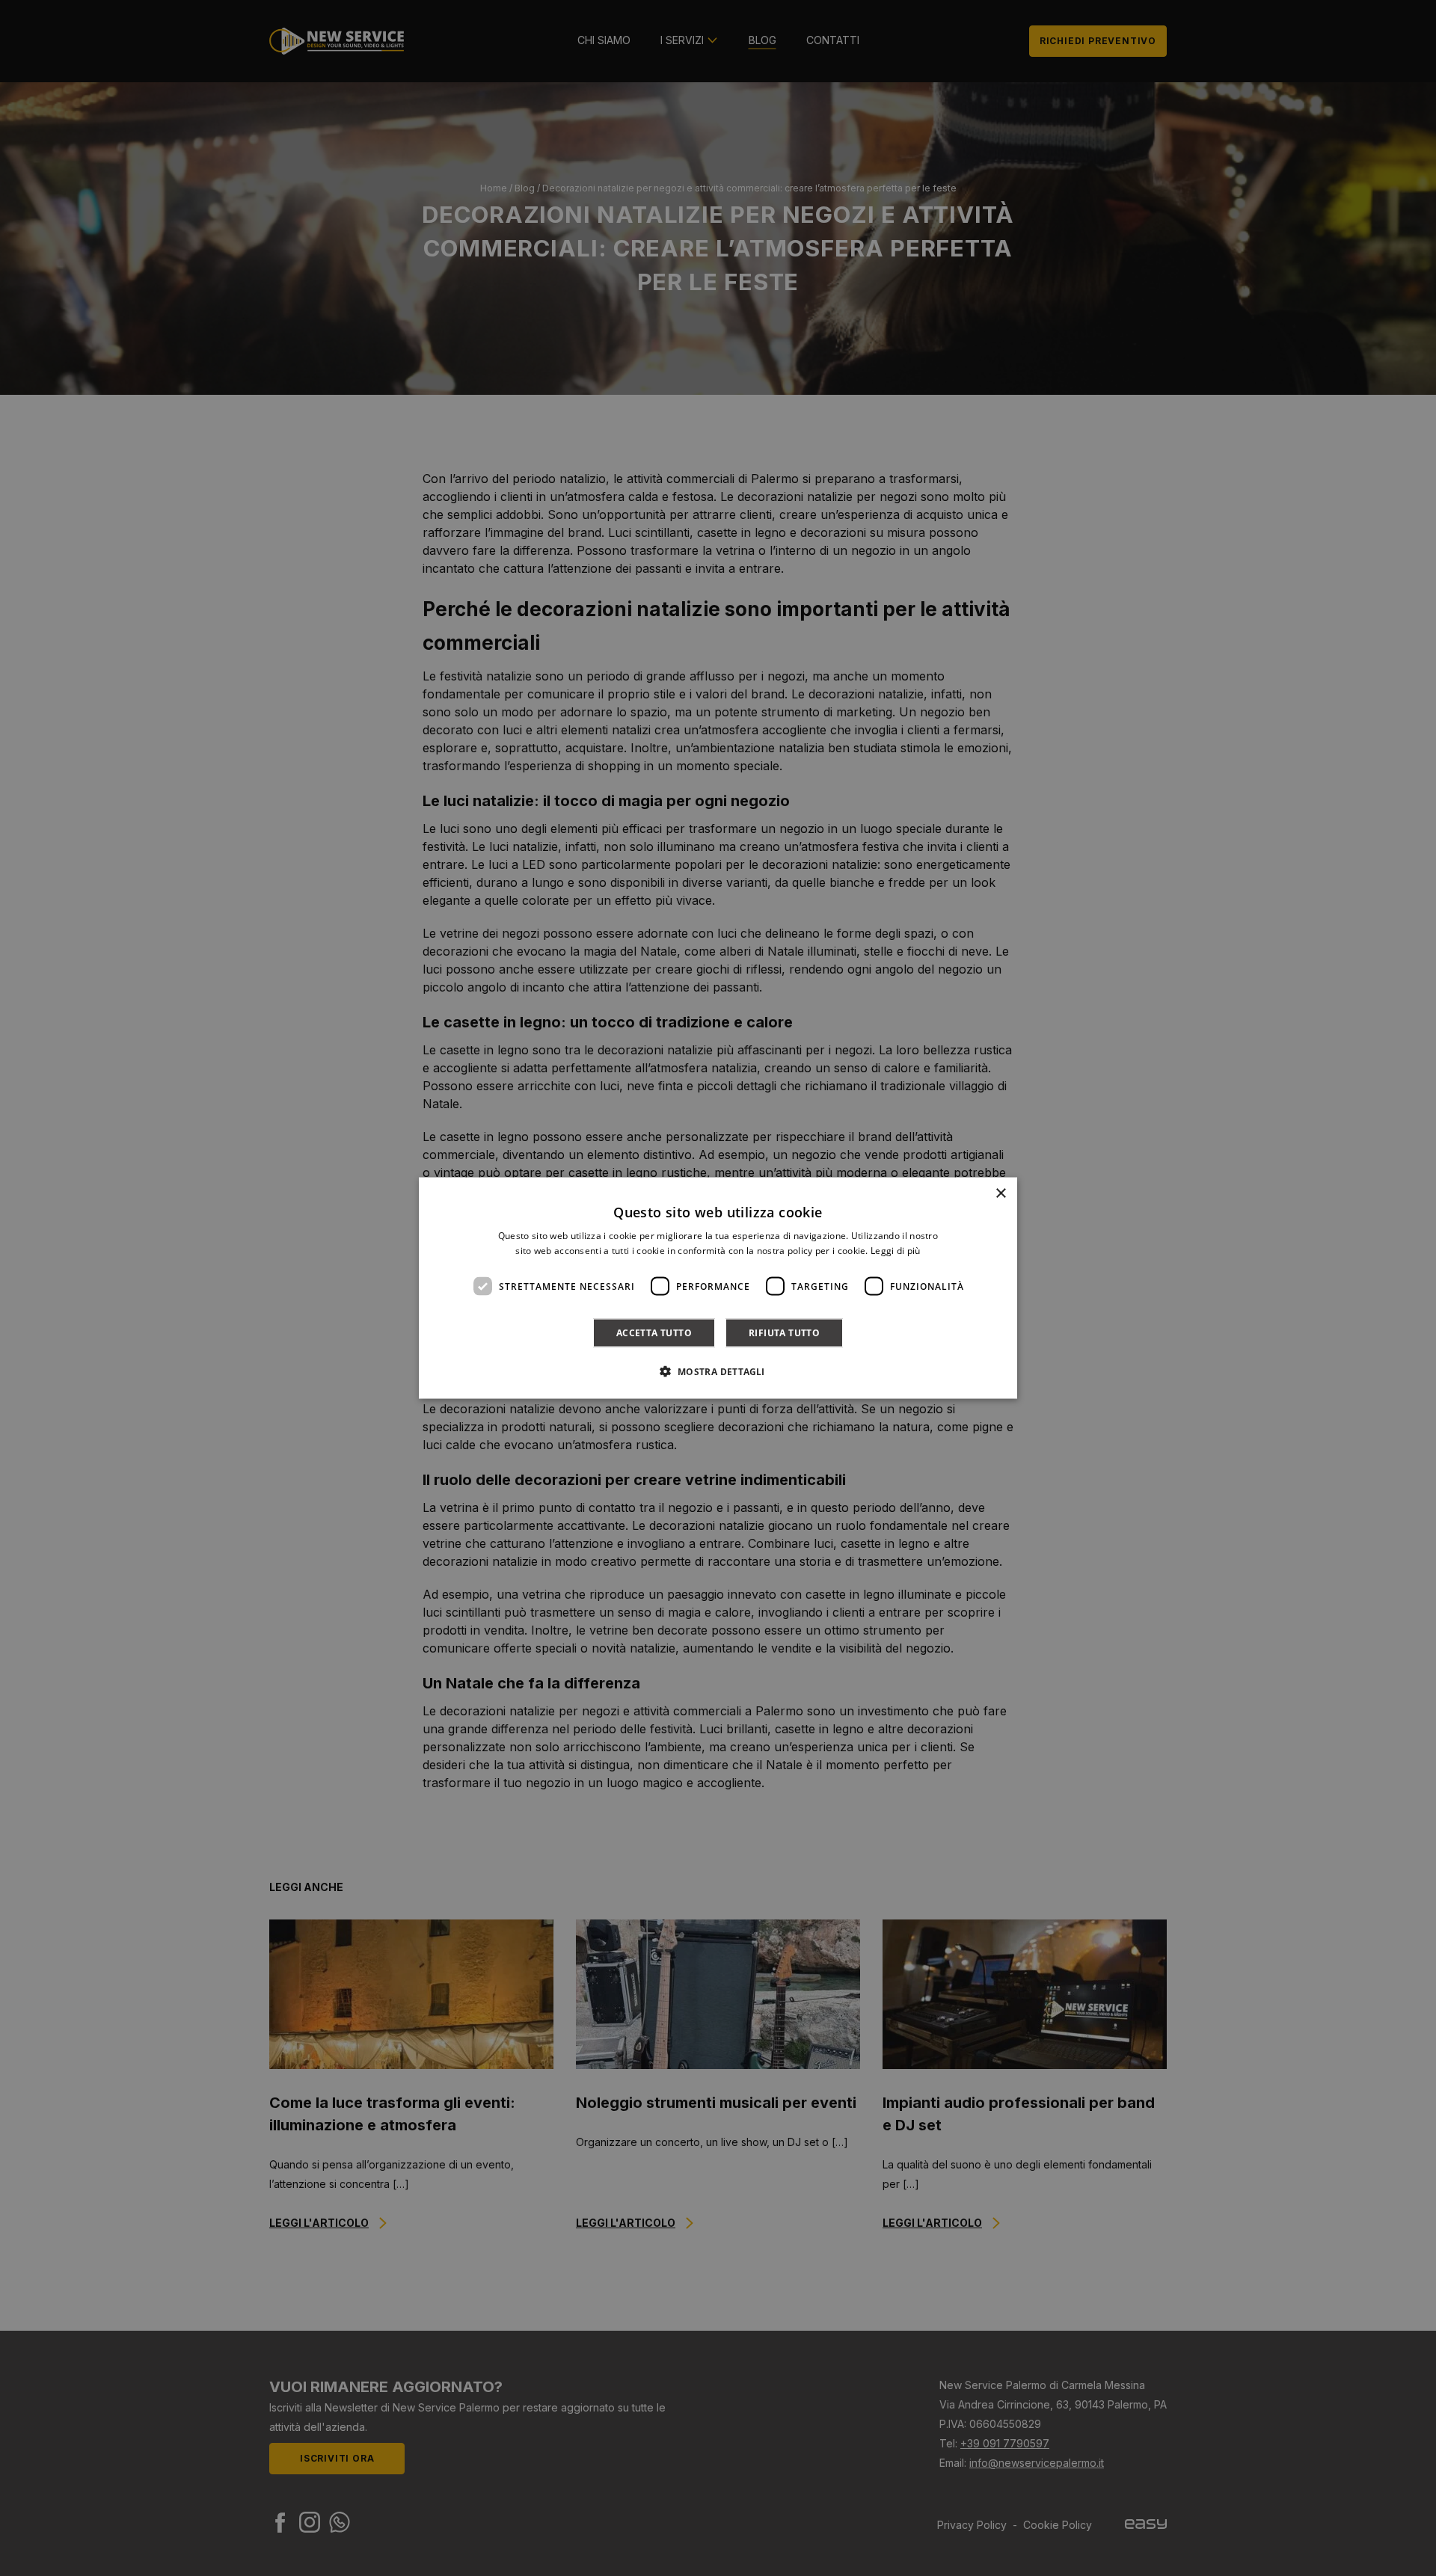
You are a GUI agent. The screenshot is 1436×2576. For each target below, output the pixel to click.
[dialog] (718, 1288)
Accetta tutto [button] (654, 1333)
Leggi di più (896, 1250)
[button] (718, 1371)
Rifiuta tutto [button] (784, 1333)
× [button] (1000, 1193)
